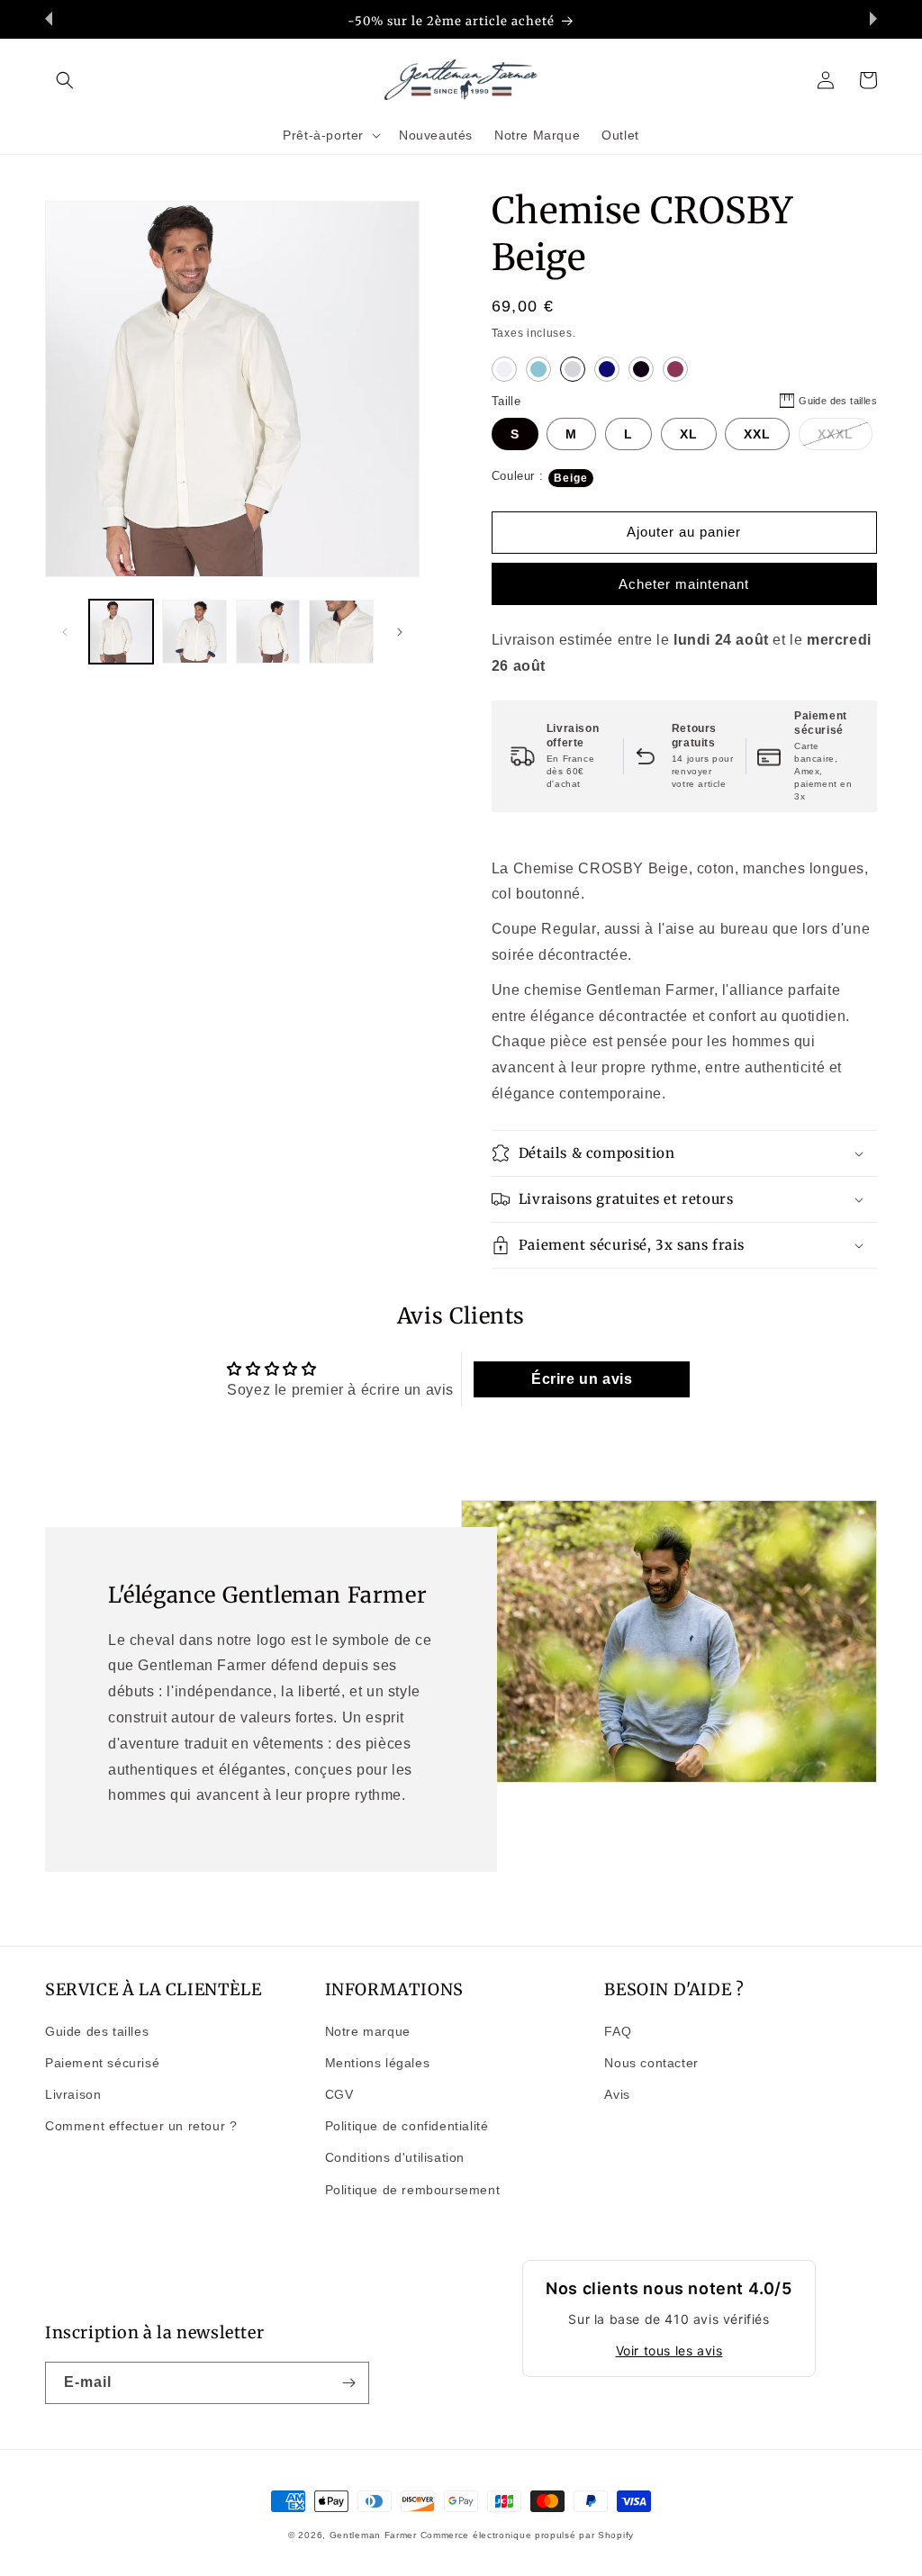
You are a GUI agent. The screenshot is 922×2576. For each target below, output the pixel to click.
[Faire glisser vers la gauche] (65, 632)
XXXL (836, 434)
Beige (571, 478)
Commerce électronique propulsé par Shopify (527, 2535)
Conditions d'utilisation (395, 2157)
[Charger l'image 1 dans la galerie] (121, 632)
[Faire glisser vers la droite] (400, 632)
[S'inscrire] (348, 2383)
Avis (617, 2094)
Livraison (73, 2094)
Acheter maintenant (684, 584)
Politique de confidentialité (407, 2126)
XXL (757, 434)
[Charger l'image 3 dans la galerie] (268, 632)
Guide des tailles (97, 2031)
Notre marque (368, 2031)
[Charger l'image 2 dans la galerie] (194, 632)
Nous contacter (651, 2063)
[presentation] (49, 19)
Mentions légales (378, 2063)
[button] (65, 80)
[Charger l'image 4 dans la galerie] (341, 632)
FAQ (618, 2031)
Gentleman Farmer (373, 2535)
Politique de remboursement (413, 2190)
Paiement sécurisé (102, 2063)
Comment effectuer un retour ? (141, 2126)
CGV (339, 2094)
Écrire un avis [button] (582, 1379)
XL (689, 434)
